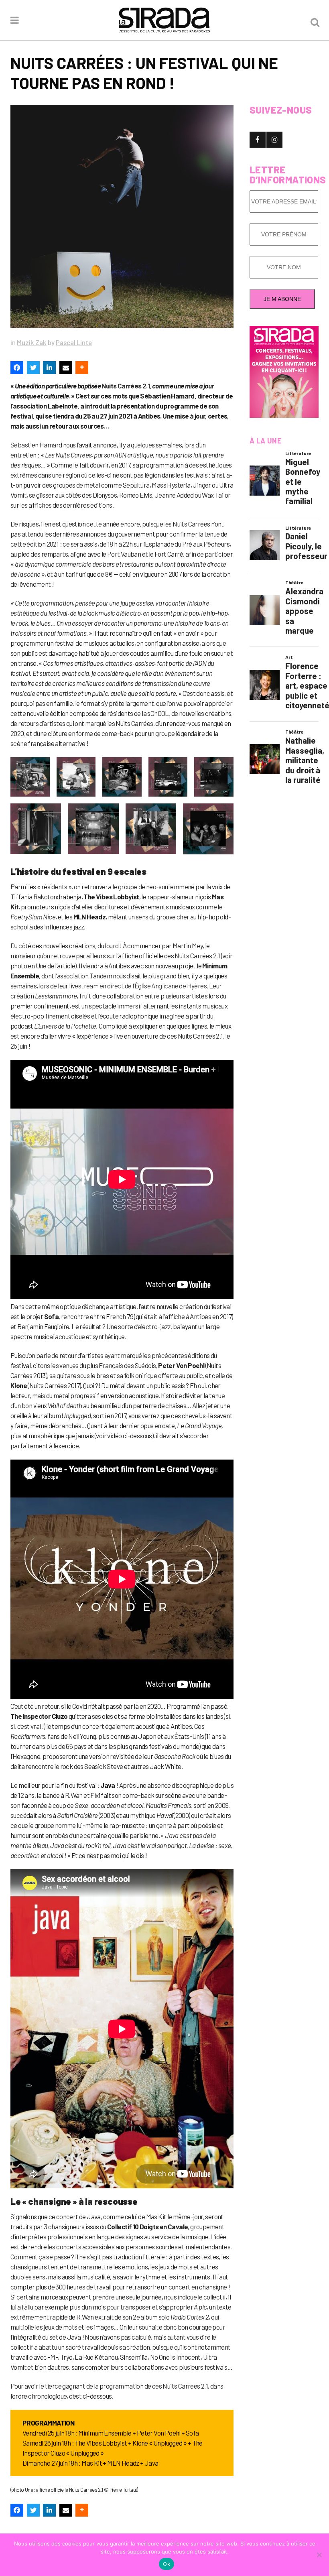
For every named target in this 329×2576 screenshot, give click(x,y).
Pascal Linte (74, 342)
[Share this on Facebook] (17, 368)
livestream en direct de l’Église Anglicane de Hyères (138, 986)
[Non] (319, 2555)
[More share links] (82, 368)
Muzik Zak (32, 342)
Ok (167, 2564)
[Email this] (66, 368)
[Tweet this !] (33, 368)
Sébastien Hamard (36, 445)
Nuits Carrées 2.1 (126, 386)
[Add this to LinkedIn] (49, 368)
